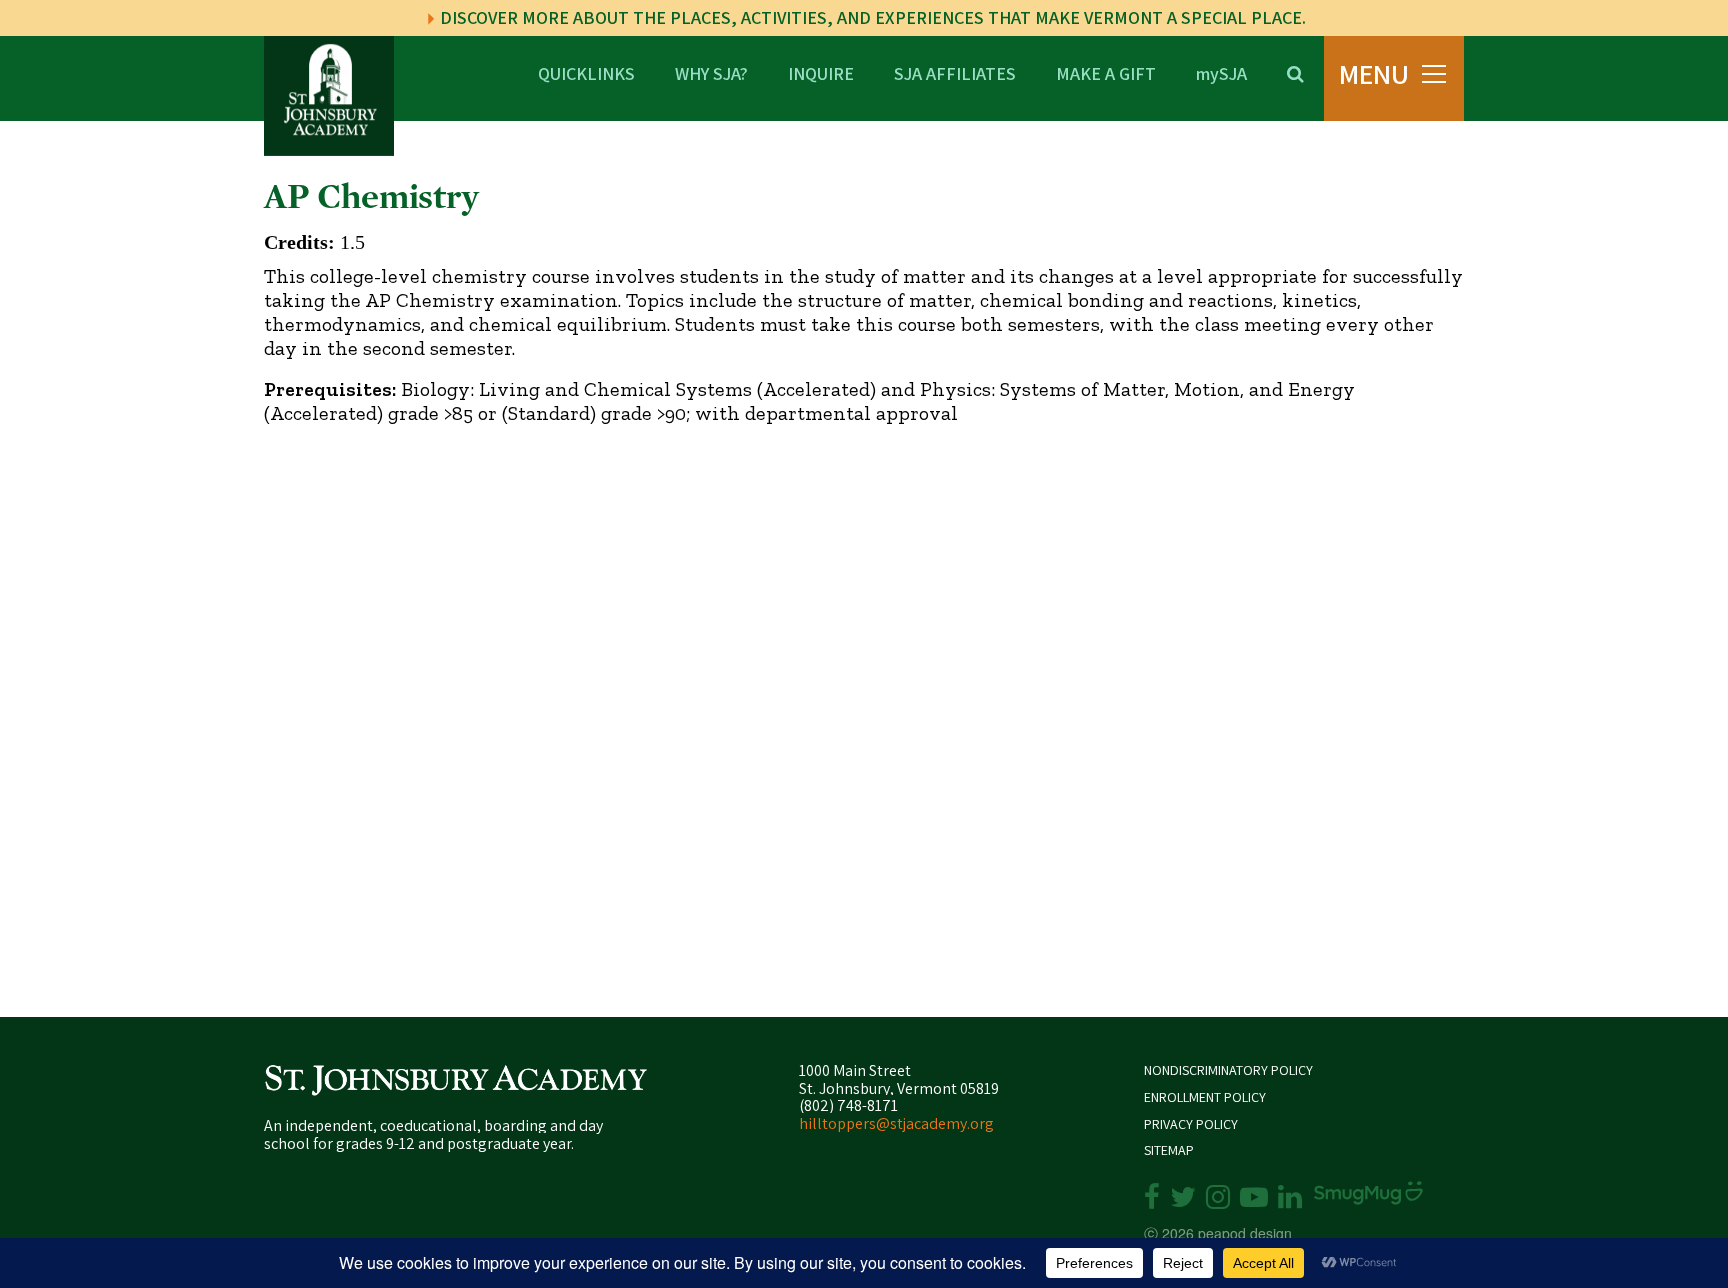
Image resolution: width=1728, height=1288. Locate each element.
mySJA (1221, 72)
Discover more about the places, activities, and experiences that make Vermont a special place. (871, 17)
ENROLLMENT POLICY (1205, 1097)
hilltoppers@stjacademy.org (896, 1123)
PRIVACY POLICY (1191, 1124)
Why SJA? (711, 72)
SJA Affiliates (955, 72)
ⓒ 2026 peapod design (1218, 1233)
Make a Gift (1106, 72)
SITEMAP (1169, 1150)
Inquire (821, 72)
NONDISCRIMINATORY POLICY (1228, 1070)
